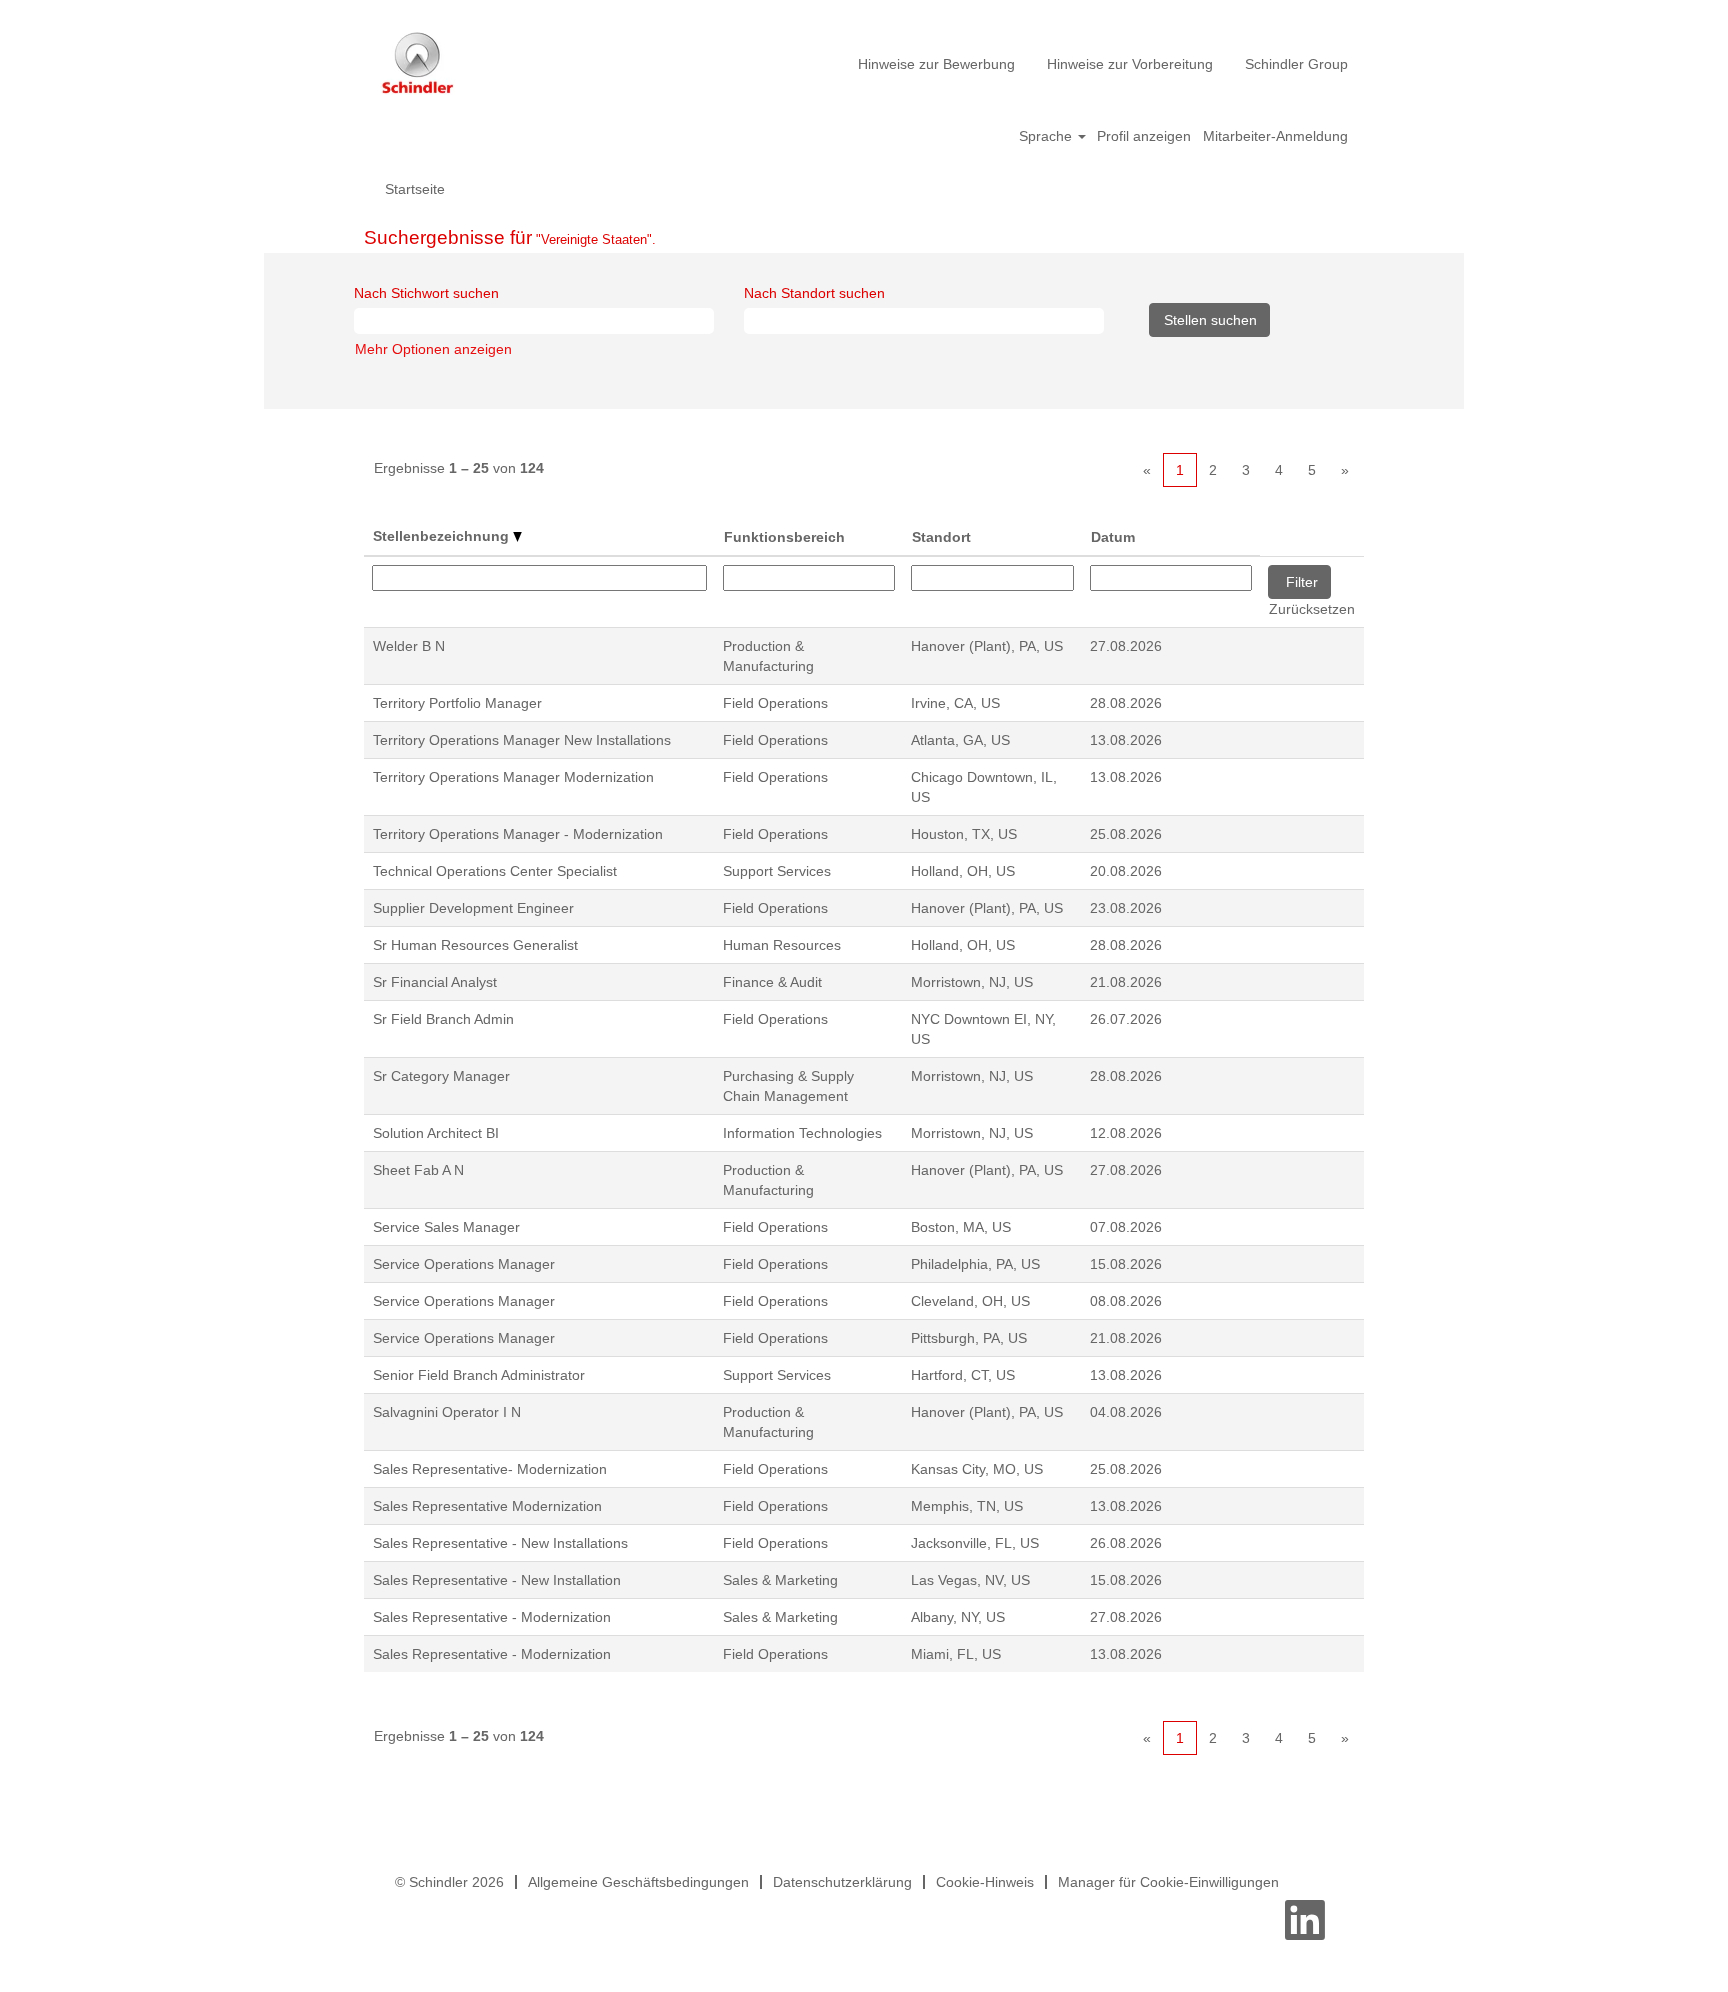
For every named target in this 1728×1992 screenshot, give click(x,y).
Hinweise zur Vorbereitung (1130, 64)
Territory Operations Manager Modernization (513, 777)
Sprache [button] (1047, 136)
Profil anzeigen (1144, 136)
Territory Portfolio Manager (457, 703)
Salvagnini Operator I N (447, 1412)
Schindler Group (1296, 64)
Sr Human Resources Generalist (475, 945)
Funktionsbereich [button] (784, 537)
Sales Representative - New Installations (500, 1543)
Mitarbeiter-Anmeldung (1275, 136)
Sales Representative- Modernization (490, 1469)
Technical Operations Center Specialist (495, 871)
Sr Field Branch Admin (443, 1019)
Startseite (415, 189)
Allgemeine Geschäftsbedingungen (638, 1882)
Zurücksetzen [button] (1312, 609)
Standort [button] (941, 537)
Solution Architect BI (436, 1133)
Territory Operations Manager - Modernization (518, 834)
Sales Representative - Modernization (492, 1617)
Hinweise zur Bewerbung (936, 64)
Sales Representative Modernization (487, 1506)
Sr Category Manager (441, 1076)
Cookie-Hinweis (985, 1882)
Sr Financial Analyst (435, 982)
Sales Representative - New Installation (497, 1580)
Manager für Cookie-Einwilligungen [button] (1168, 1882)
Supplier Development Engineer (473, 908)
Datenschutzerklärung (842, 1882)
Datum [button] (1113, 537)
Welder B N (409, 646)
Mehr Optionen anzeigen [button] (433, 349)
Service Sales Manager (446, 1227)
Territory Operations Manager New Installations (522, 740)
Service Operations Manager (464, 1264)
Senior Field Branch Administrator (479, 1375)
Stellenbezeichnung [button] (443, 536)
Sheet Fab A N (418, 1170)
